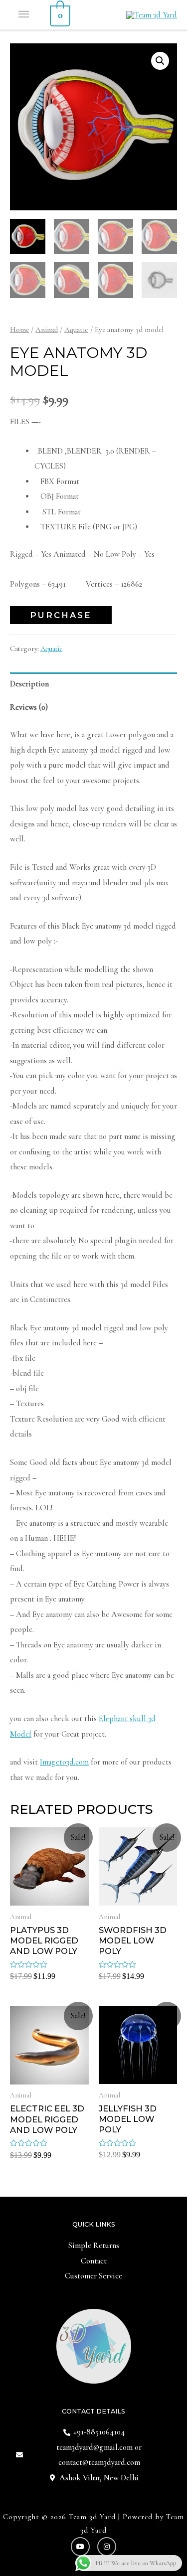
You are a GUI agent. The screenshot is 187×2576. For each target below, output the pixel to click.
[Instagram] (107, 2547)
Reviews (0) (29, 707)
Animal (47, 329)
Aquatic (76, 329)
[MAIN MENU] (25, 15)
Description (29, 684)
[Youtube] (80, 2547)
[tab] (93, 684)
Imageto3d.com (64, 1762)
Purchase (61, 615)
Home (19, 329)
